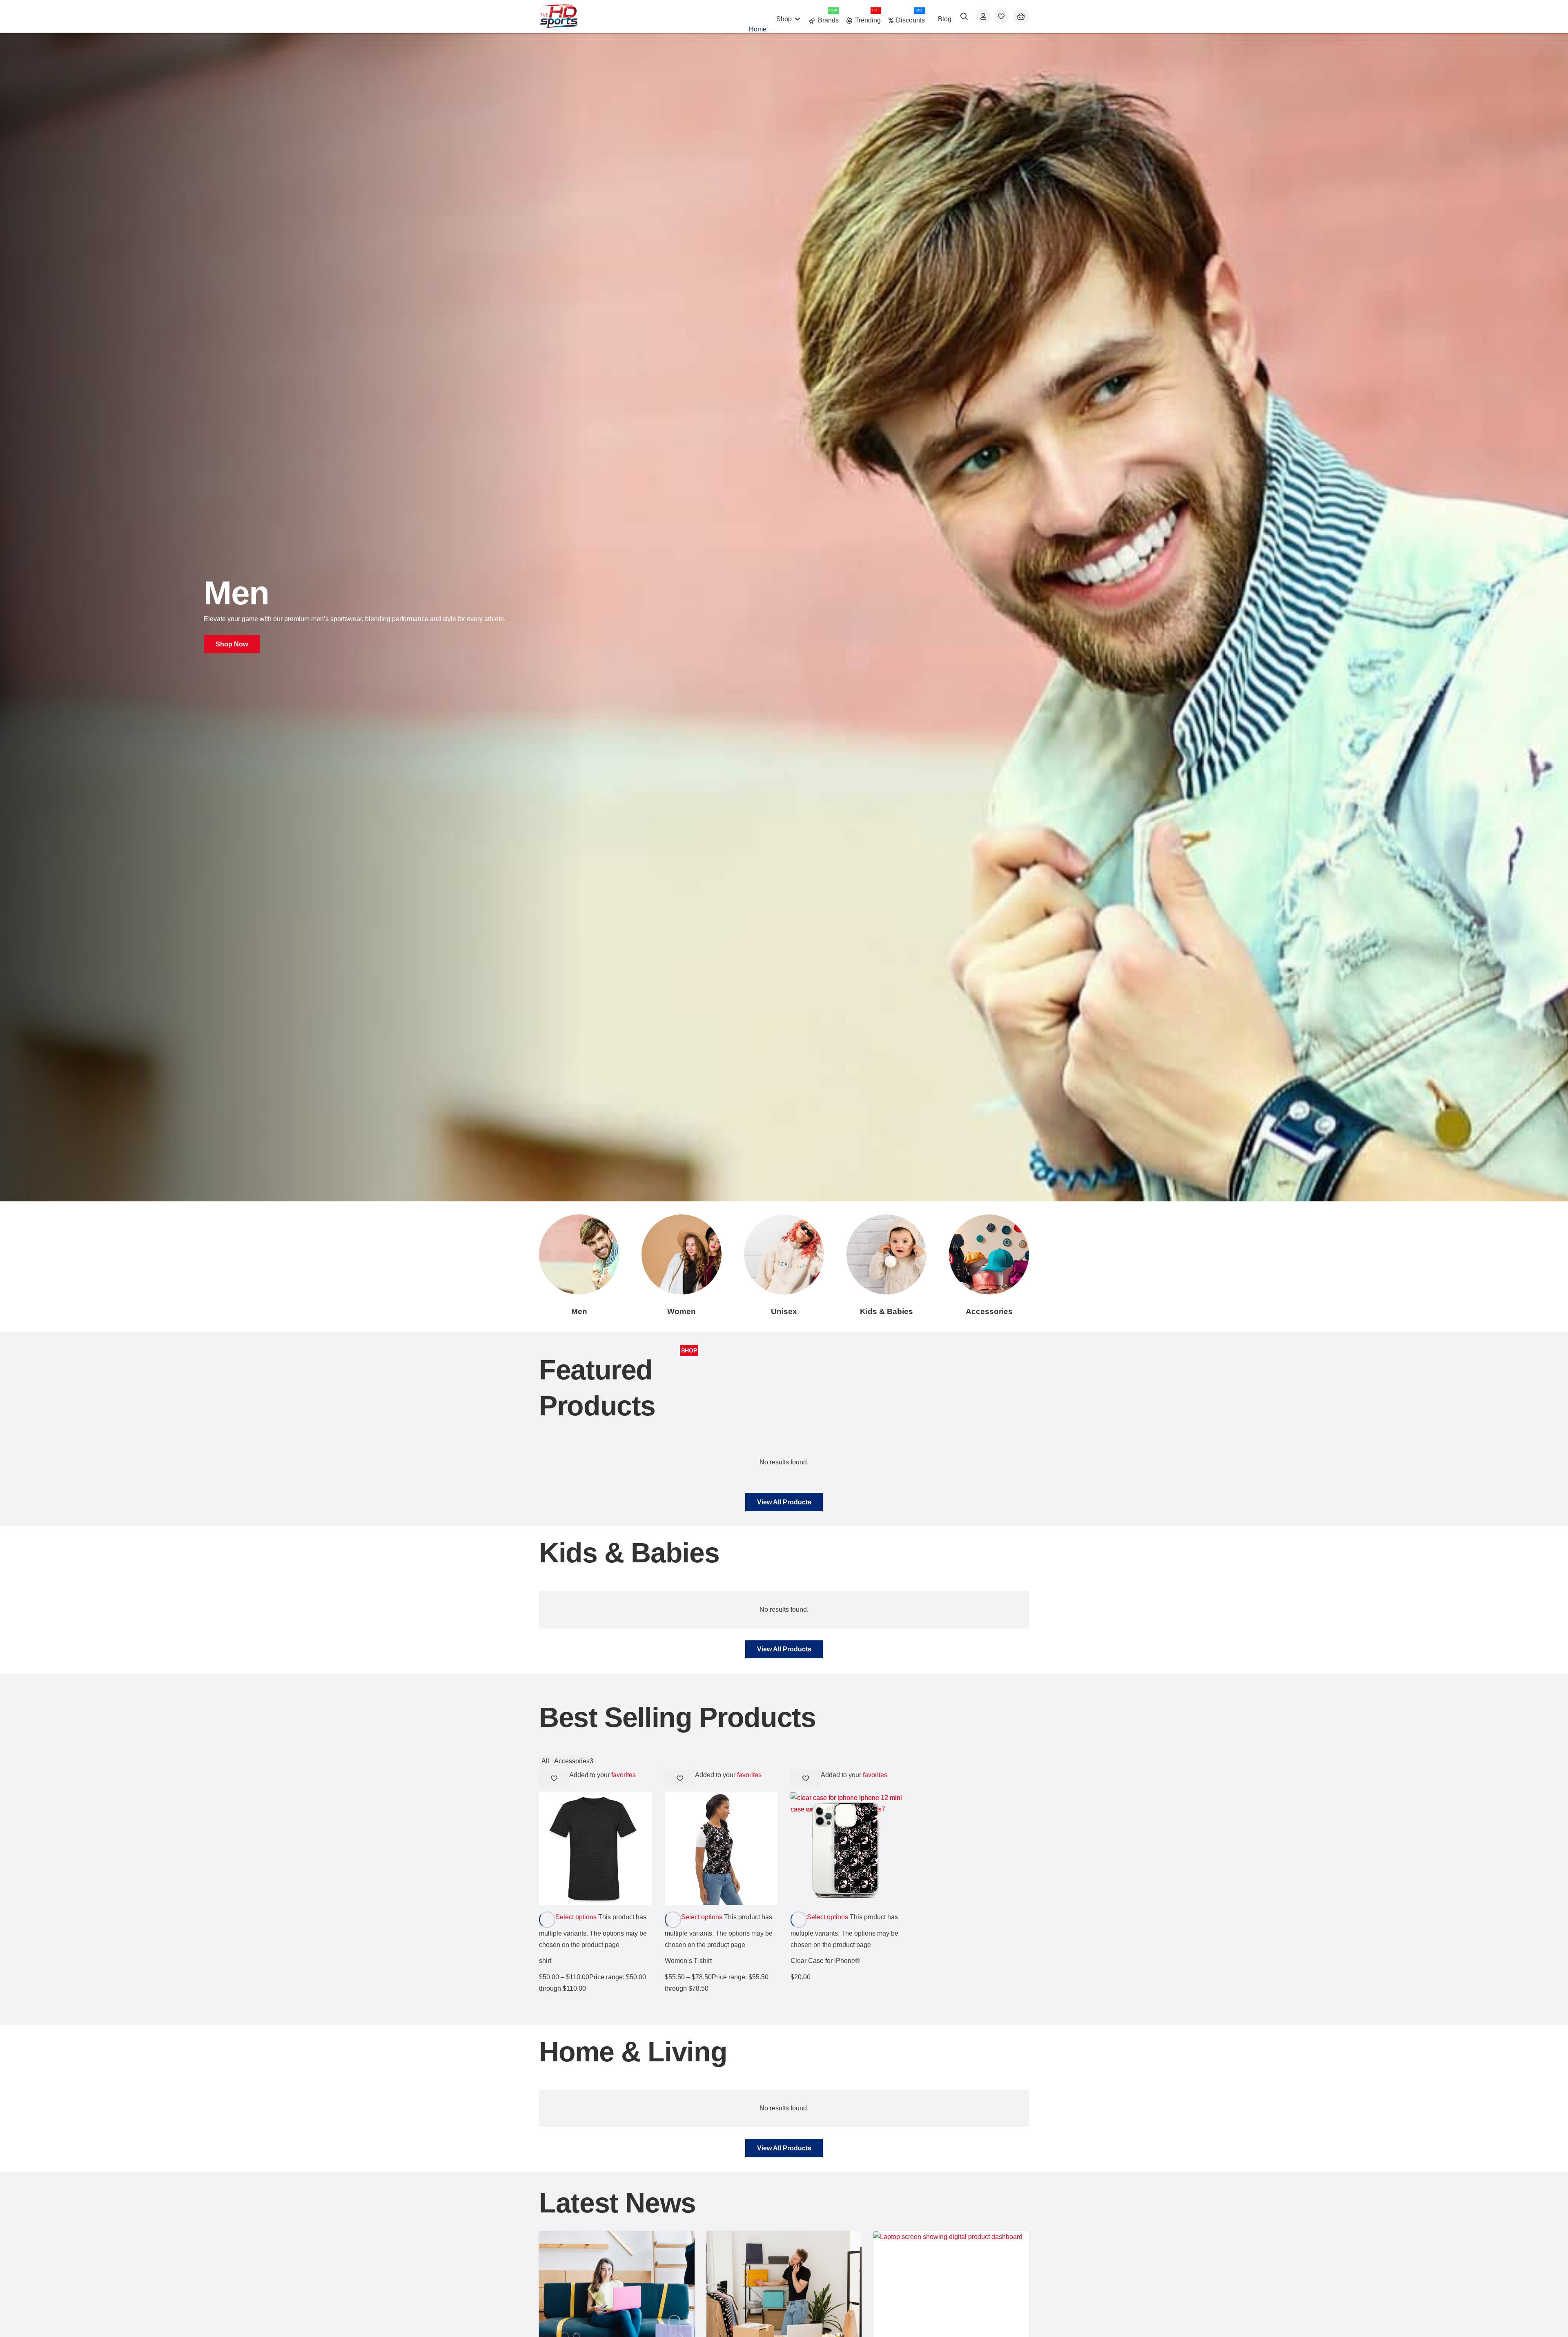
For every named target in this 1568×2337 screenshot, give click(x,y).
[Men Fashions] (579, 1254)
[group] (784, 617)
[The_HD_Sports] (559, 16)
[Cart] (1021, 17)
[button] (964, 16)
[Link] (983, 16)
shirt (545, 1961)
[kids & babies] (886, 1254)
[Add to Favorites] (554, 1779)
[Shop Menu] (774, 30)
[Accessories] (989, 1254)
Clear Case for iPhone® (825, 1961)
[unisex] (784, 1254)
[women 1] (682, 1254)
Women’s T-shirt (688, 1961)
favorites (624, 1775)
